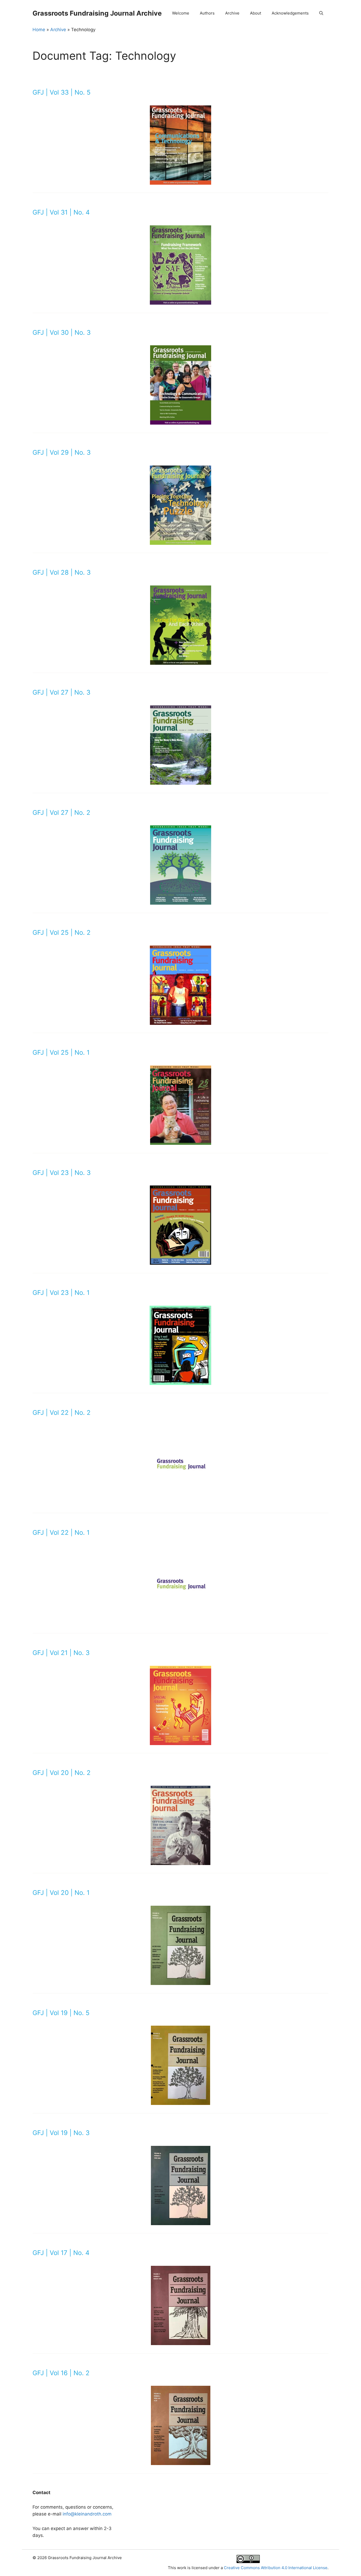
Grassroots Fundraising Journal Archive (97, 13)
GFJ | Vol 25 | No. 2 (62, 933)
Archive (232, 13)
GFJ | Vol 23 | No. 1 (61, 1293)
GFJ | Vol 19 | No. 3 (61, 2133)
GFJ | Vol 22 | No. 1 (61, 1533)
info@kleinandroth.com (87, 2514)
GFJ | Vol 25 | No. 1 (61, 1052)
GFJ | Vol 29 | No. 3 (62, 452)
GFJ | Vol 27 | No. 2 (61, 813)
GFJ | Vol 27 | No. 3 (61, 692)
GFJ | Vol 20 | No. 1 (61, 1893)
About (256, 13)
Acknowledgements (290, 13)
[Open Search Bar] (321, 13)
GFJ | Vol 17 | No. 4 (61, 2253)
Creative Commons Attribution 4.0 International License (276, 2568)
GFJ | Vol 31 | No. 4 (61, 212)
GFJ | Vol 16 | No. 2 (61, 2373)
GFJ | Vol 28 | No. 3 (62, 572)
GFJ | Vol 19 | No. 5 (61, 2013)
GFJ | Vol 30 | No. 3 (62, 333)
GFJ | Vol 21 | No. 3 (61, 1653)
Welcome (181, 13)
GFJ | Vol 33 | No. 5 (62, 92)
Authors (207, 13)
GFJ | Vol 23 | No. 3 (62, 1173)
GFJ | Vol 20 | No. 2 (62, 1773)
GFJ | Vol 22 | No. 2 (62, 1413)
